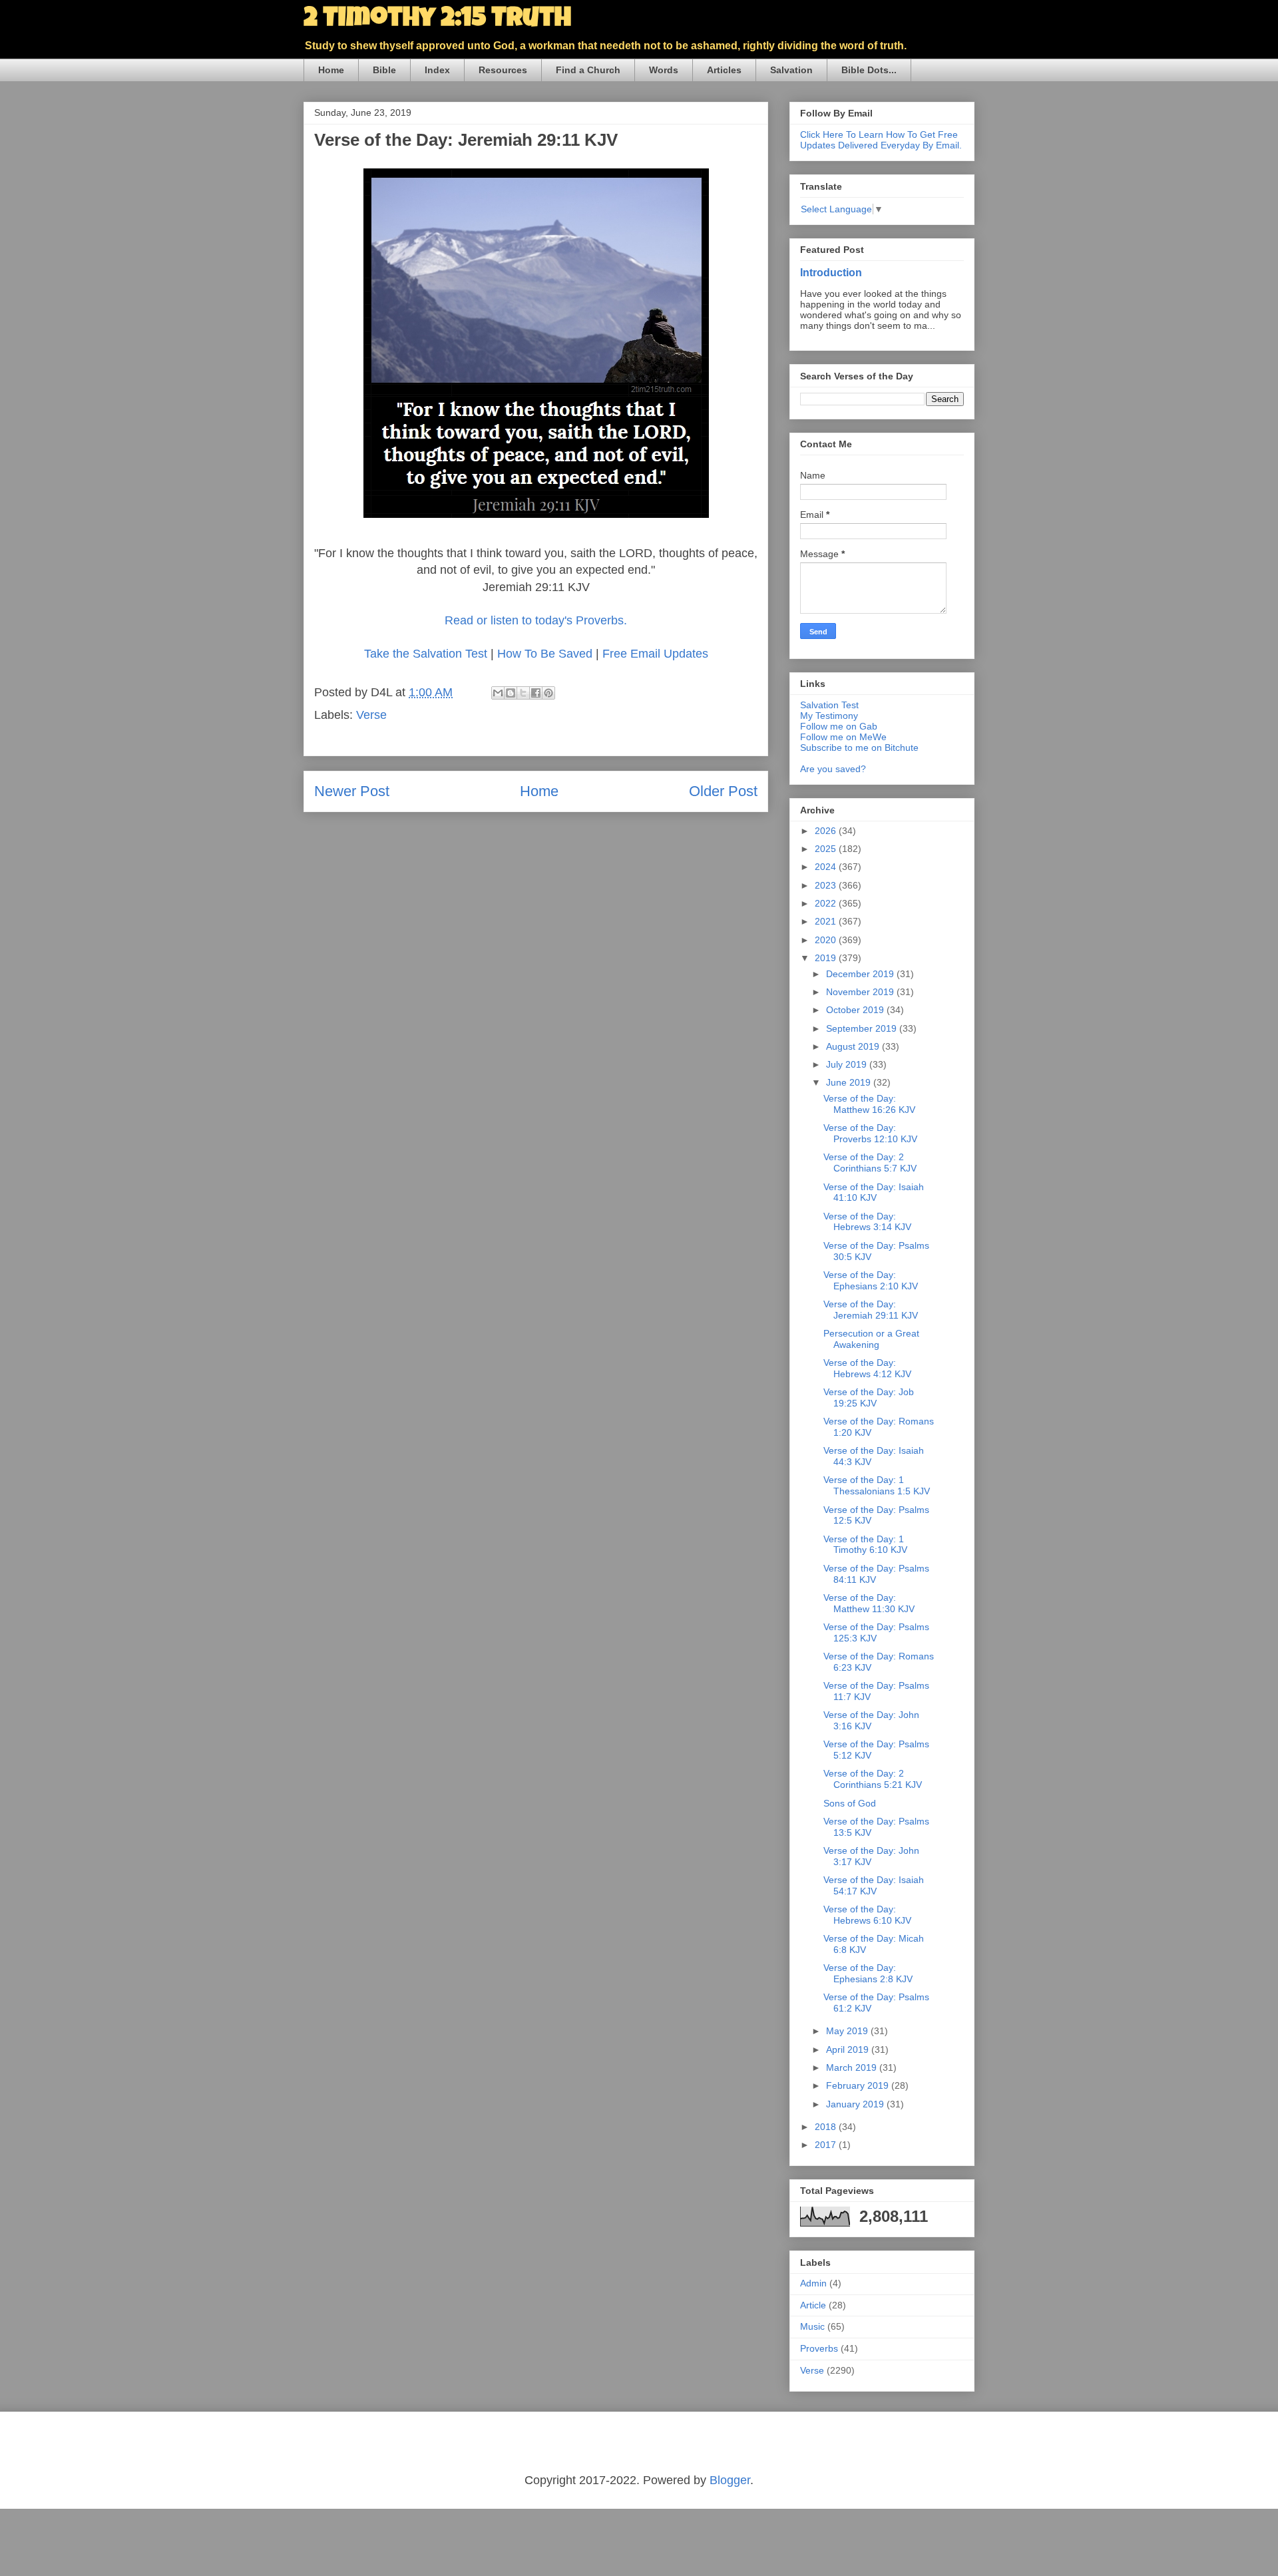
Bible (384, 70)
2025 (827, 849)
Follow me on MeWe (843, 737)
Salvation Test (829, 705)
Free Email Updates (655, 654)
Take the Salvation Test (427, 654)
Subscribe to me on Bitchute (859, 748)
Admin (813, 2283)
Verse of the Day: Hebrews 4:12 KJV (867, 1368)
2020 (827, 940)
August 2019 (854, 1046)
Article (813, 2305)
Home (331, 70)
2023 (827, 885)
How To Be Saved (545, 654)
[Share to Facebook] (536, 693)
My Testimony (829, 716)
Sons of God (850, 1803)
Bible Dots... (869, 70)
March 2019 (853, 2067)
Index (437, 70)
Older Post (723, 791)
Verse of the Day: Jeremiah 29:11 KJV (871, 1310)
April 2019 (849, 2049)
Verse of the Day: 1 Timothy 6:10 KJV (865, 1545)
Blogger (730, 2480)
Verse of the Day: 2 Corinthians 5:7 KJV (870, 1163)
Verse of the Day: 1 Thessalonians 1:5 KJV (877, 1485)
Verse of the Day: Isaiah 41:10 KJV (874, 1192)
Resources (503, 70)
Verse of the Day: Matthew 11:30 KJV (869, 1603)
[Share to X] (523, 693)
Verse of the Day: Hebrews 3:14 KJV (867, 1222)
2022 (827, 903)
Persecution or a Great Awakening (871, 1339)
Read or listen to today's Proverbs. (536, 620)
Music (812, 2326)
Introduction (831, 272)
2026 (827, 831)
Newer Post (352, 791)
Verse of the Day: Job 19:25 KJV (869, 1397)
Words (664, 70)
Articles (724, 70)
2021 (827, 921)
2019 (827, 958)
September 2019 (863, 1028)
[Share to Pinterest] (548, 693)
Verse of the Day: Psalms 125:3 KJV (876, 1632)
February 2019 (859, 2085)
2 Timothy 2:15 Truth (437, 20)
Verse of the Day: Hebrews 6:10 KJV (867, 1915)
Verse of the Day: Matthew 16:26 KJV (869, 1104)
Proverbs (819, 2348)
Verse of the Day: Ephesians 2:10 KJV (871, 1280)
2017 (827, 2145)
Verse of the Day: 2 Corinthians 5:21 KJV (873, 1779)
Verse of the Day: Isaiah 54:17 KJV (874, 1885)
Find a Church (588, 70)
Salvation (791, 70)
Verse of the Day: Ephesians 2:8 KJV (868, 1973)
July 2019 (848, 1064)
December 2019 (861, 974)
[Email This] (498, 693)
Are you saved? (833, 769)
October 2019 (856, 1010)
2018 (827, 2127)
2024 (827, 867)
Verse (371, 715)
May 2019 (848, 2031)
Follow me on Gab (839, 726)
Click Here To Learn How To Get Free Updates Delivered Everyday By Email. (881, 140)
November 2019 (861, 992)
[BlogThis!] (511, 693)
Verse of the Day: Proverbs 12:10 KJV (870, 1133)
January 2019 (856, 2104)
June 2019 (850, 1082)
